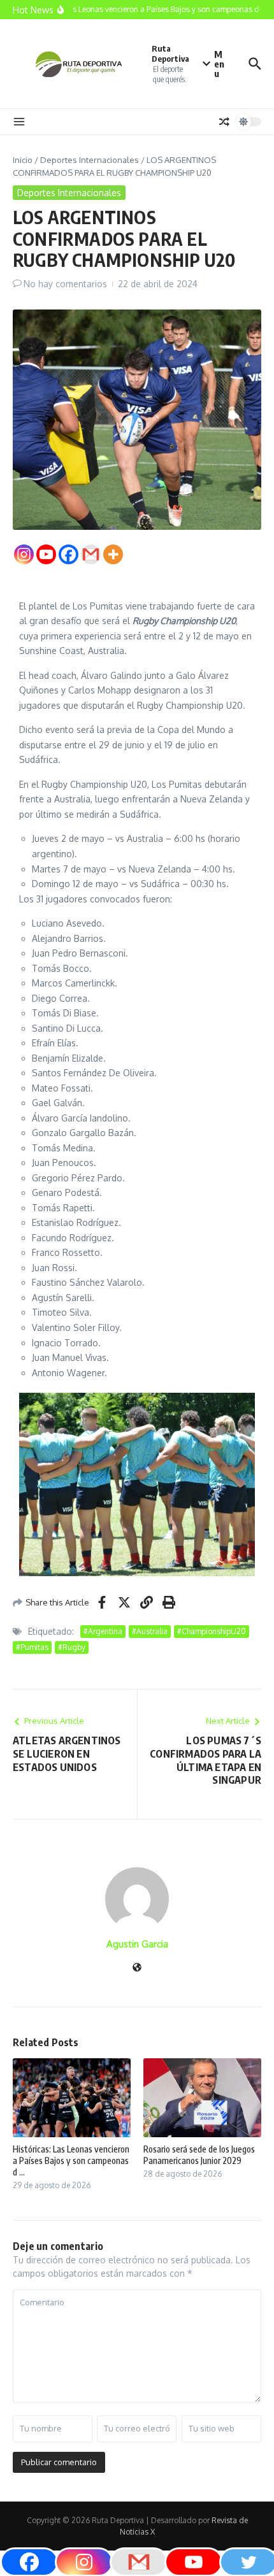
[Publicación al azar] (224, 122)
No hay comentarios (65, 284)
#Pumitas (32, 1647)
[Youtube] (46, 554)
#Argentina (103, 1631)
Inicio (23, 160)
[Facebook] (68, 554)
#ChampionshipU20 (212, 1631)
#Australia (150, 1631)
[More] (113, 554)
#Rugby (72, 1647)
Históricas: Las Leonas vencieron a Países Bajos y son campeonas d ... (71, 2160)
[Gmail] (91, 554)
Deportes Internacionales (90, 160)
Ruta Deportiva (170, 54)
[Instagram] (24, 554)
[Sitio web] (137, 1968)
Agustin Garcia (137, 1944)
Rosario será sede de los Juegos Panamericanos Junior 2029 (199, 2155)
